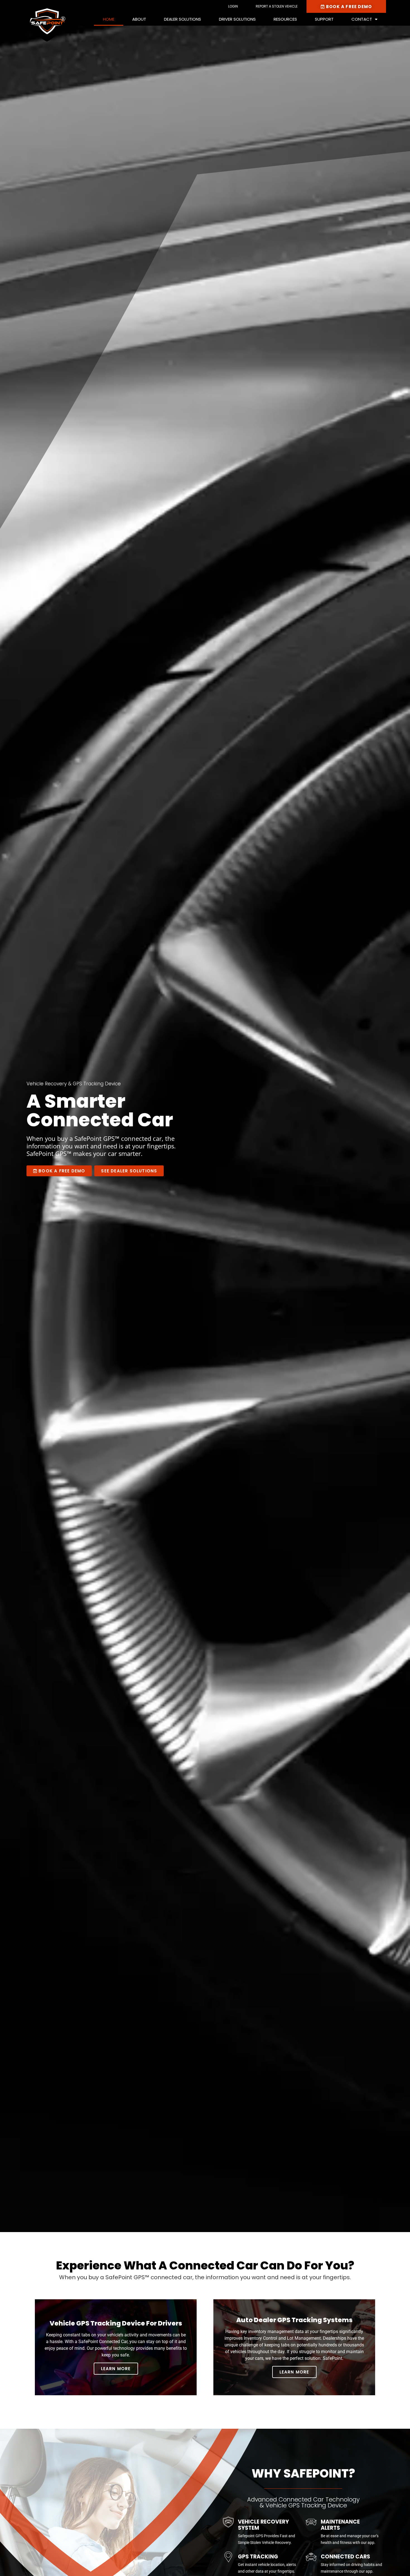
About (139, 19)
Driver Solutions (237, 19)
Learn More (116, 2369)
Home (109, 19)
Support (324, 19)
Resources (285, 19)
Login (233, 6)
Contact (362, 19)
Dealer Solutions (183, 19)
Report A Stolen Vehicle (277, 6)
